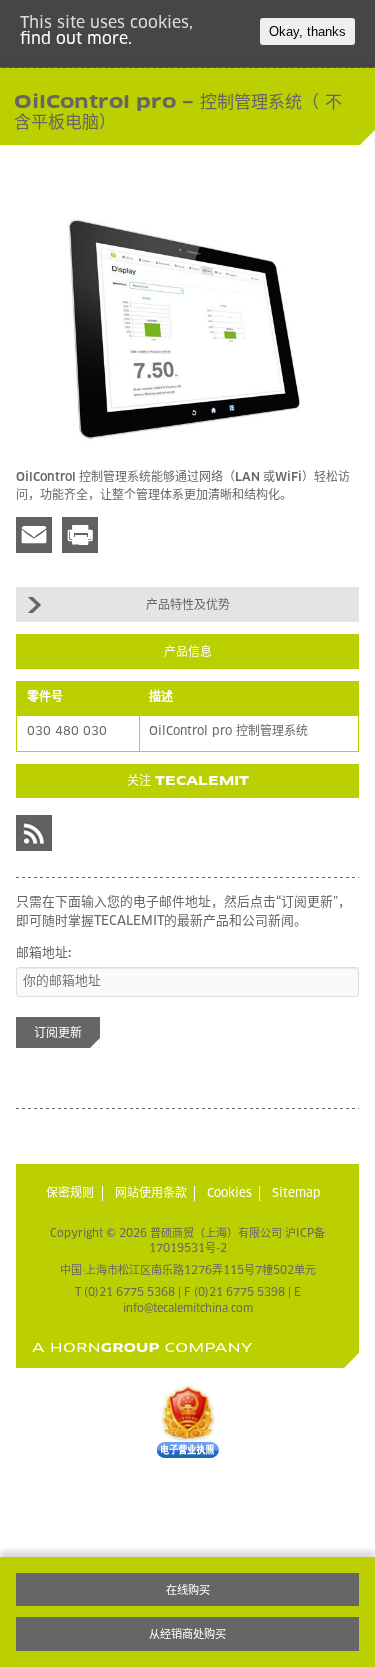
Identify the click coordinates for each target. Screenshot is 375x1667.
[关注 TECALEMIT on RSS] (34, 833)
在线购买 (188, 1590)
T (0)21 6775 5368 (125, 1292)
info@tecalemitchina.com (188, 1308)
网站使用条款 (151, 1194)
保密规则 (70, 1194)
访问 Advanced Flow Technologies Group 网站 (142, 1347)
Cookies (229, 1194)
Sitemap (296, 1194)
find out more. (76, 39)
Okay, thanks (307, 31)
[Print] (80, 535)
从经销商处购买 (187, 1634)
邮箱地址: (43, 953)
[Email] (34, 535)
